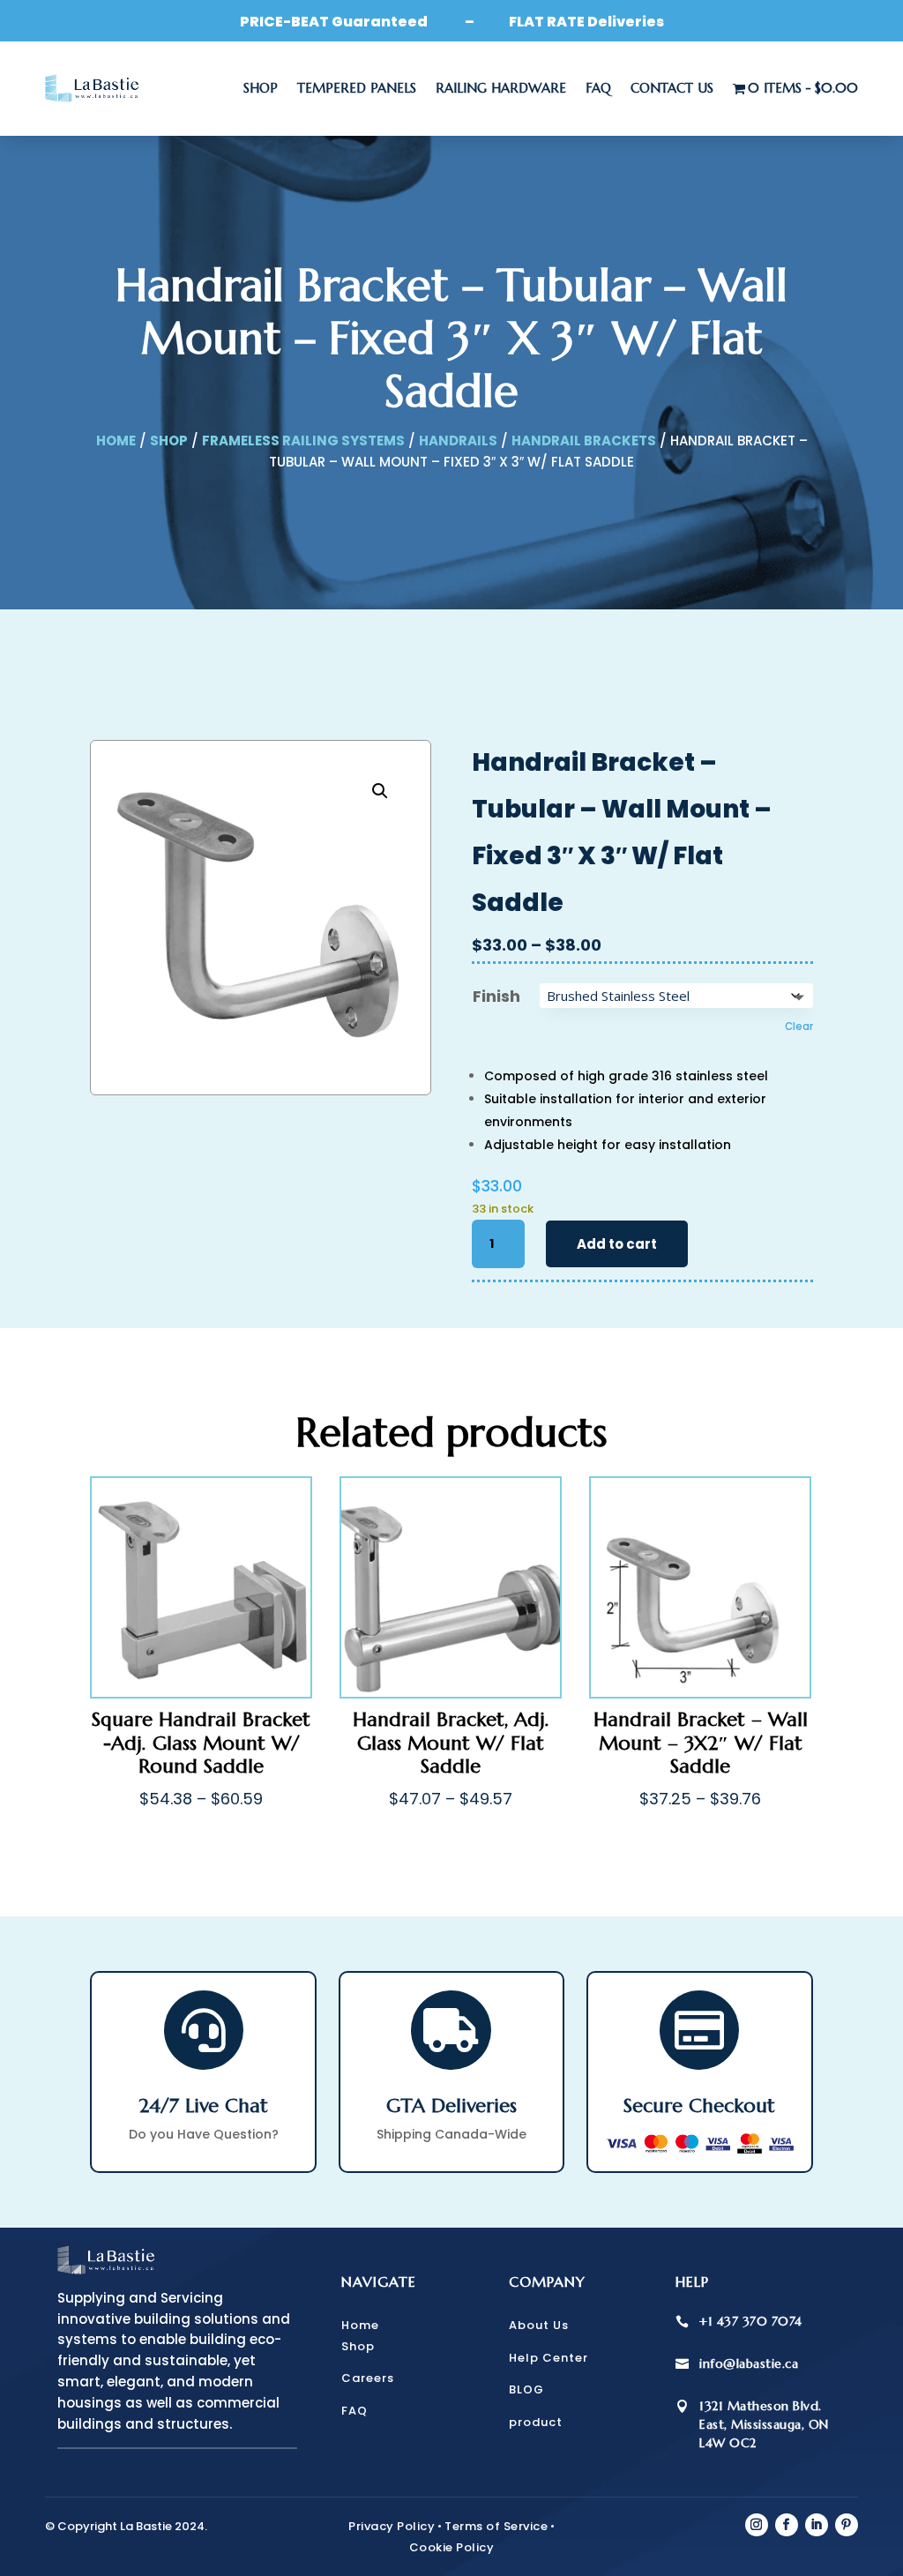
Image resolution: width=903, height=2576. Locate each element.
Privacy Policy (392, 2526)
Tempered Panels (357, 88)
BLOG (526, 2389)
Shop (261, 88)
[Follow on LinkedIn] (817, 2525)
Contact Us (672, 88)
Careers (368, 2378)
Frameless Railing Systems (303, 441)
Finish (496, 996)
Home (116, 441)
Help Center (549, 2358)
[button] (380, 791)
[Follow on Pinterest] (847, 2525)
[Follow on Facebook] (787, 2525)
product (536, 2422)
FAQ (598, 88)
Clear (799, 1027)
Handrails (458, 441)
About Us (539, 2325)
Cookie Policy (452, 2547)
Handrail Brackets (584, 441)
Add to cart (617, 1244)
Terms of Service (496, 2526)
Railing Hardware (501, 88)
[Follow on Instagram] (757, 2525)
